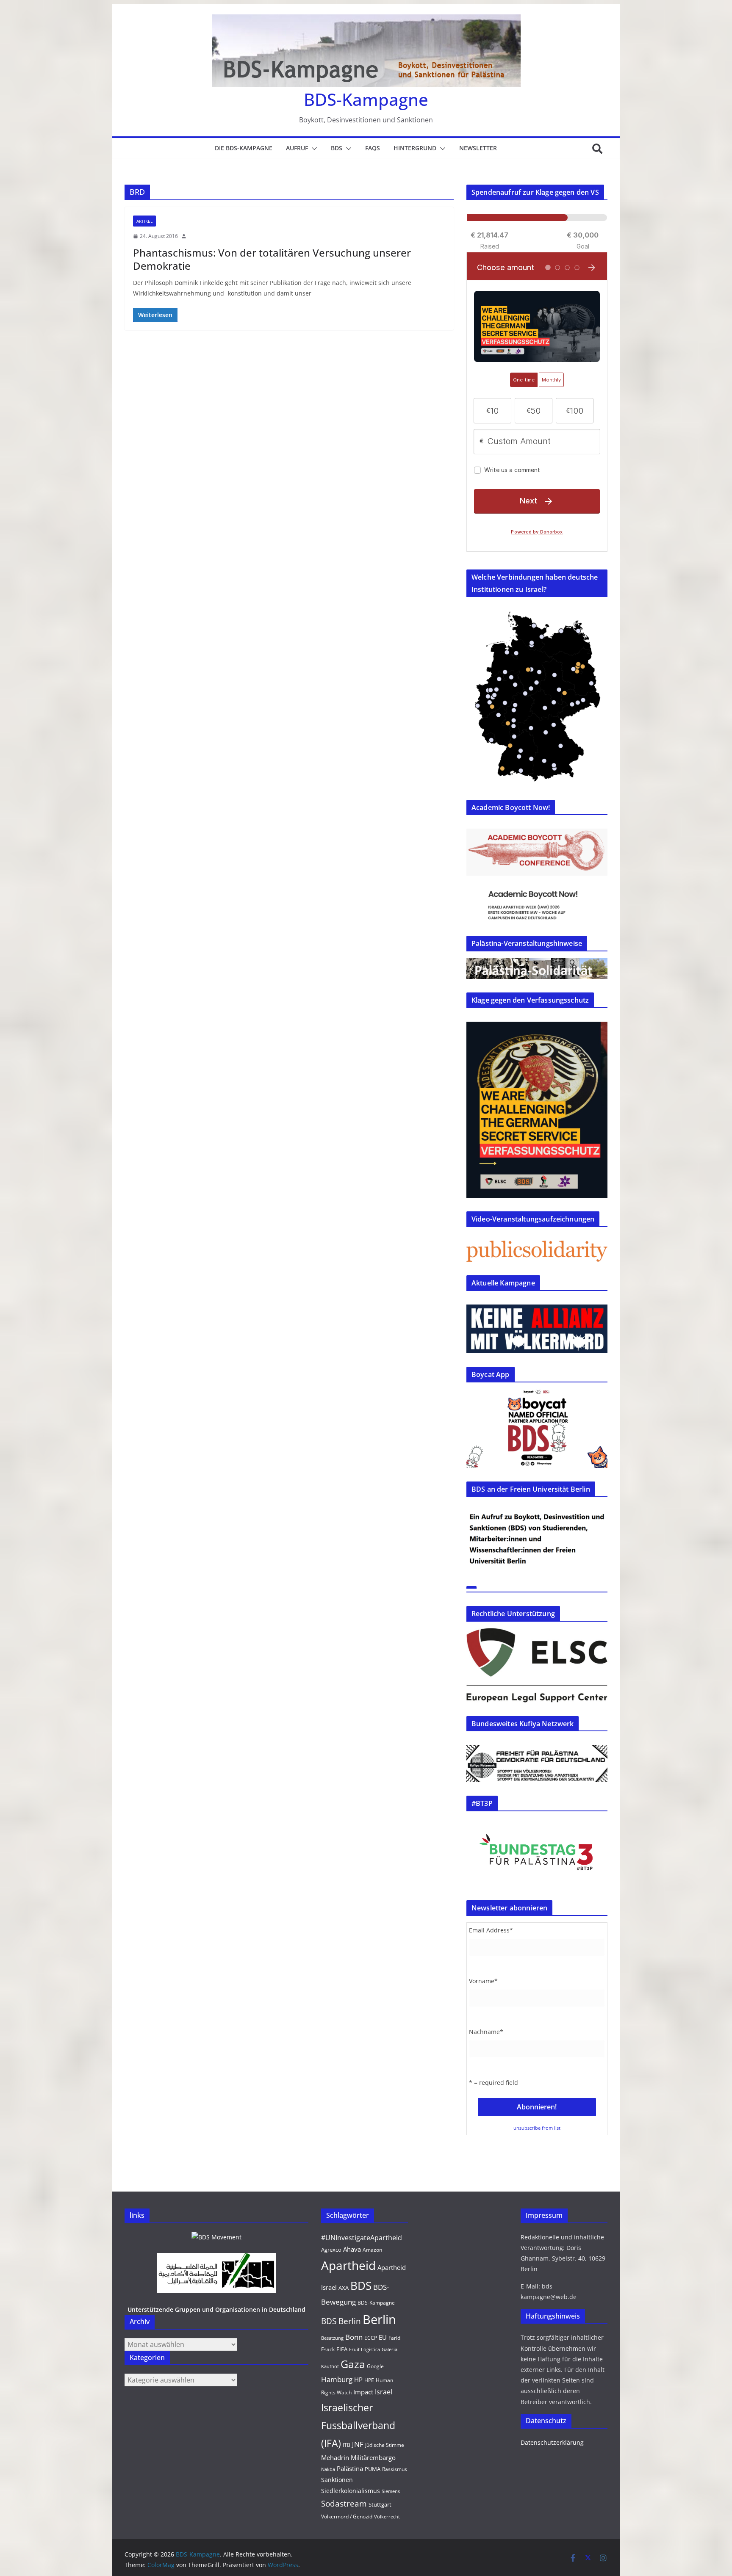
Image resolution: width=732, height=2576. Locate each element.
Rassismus (395, 2469)
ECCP (371, 2338)
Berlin (379, 2319)
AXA (344, 2288)
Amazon (372, 2250)
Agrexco (331, 2250)
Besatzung (332, 2338)
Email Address (491, 1930)
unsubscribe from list (537, 2128)
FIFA (342, 2349)
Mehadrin (335, 2457)
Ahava (352, 2249)
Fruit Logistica (365, 2349)
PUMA (373, 2469)
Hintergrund (415, 148)
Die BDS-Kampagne (244, 148)
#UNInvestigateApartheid (362, 2238)
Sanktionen (337, 2480)
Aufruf (297, 148)
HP (358, 2380)
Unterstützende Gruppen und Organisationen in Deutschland (216, 2309)
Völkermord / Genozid (347, 2517)
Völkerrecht (387, 2517)
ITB (347, 2445)
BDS (337, 148)
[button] (313, 149)
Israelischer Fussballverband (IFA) (358, 2425)
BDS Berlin (341, 2321)
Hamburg (337, 2379)
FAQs (373, 148)
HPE (369, 2380)
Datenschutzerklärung (552, 2442)
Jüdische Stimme (385, 2445)
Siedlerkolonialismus (351, 2491)
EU (383, 2337)
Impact (363, 2392)
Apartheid (348, 2265)
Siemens (391, 2491)
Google (375, 2366)
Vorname (483, 1981)
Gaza (353, 2364)
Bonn (354, 2337)
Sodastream (344, 2504)
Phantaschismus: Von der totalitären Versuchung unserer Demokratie (272, 259)
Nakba (328, 2469)
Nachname (486, 2032)
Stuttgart (380, 2504)
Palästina (350, 2468)
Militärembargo (373, 2457)
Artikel (144, 221)
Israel (384, 2392)
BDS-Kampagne (366, 99)
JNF (358, 2444)
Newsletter (478, 148)
